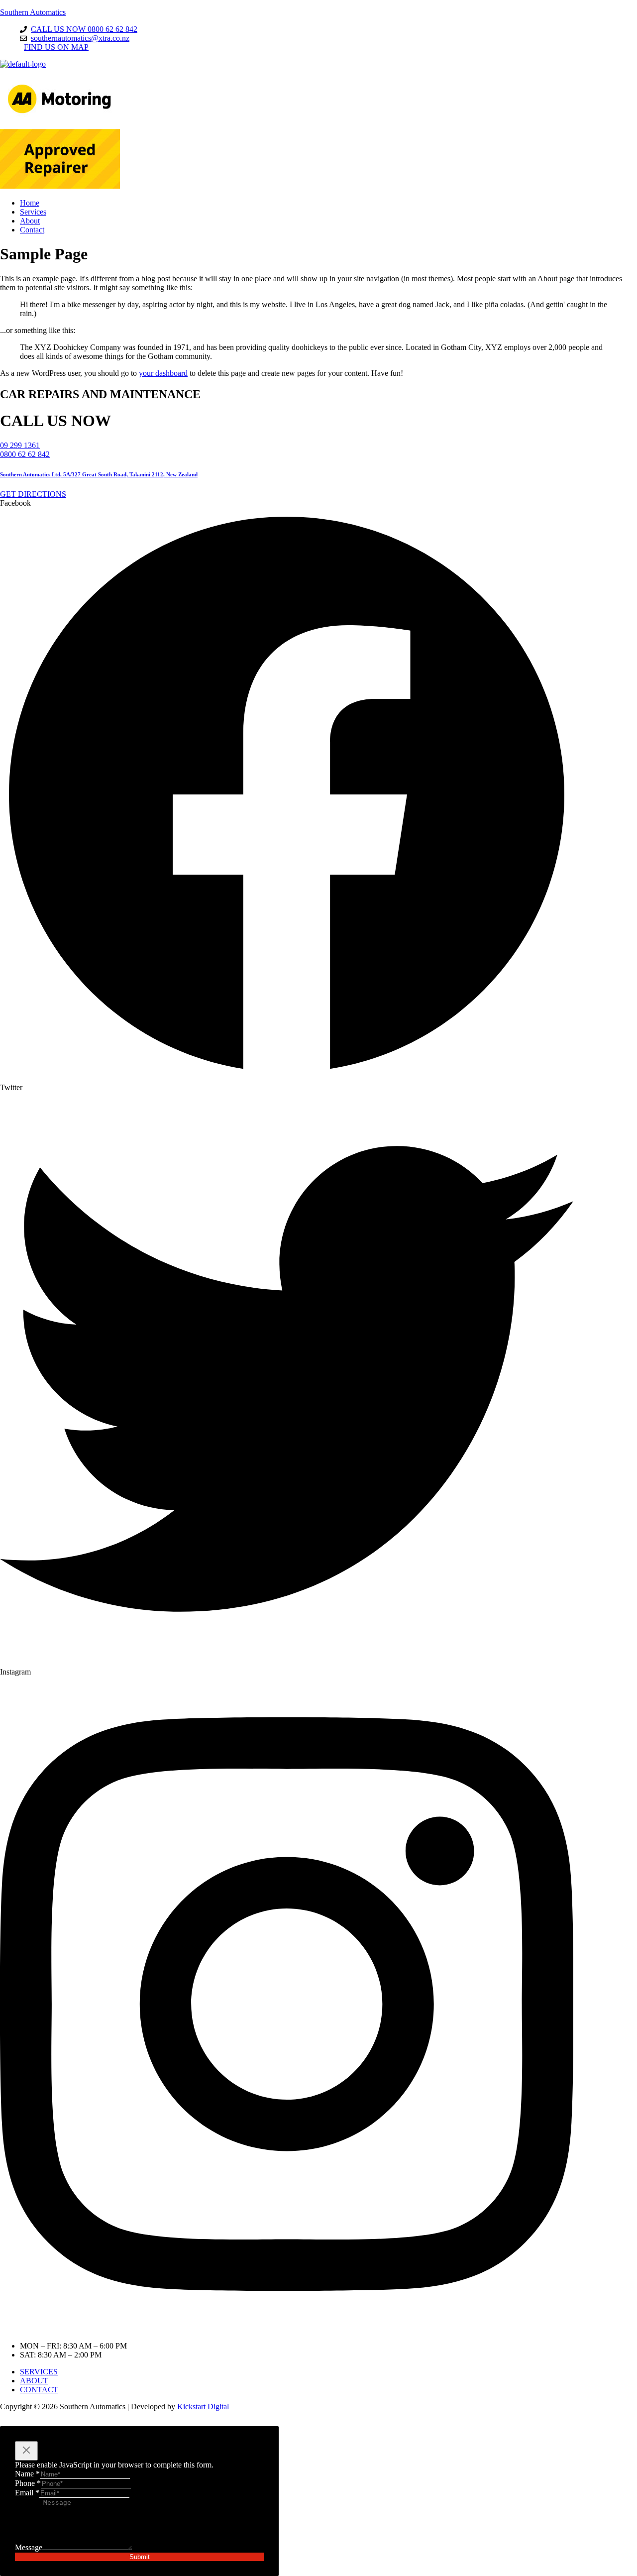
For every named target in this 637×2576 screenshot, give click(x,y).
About (30, 221)
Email (27, 2493)
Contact (32, 230)
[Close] (26, 2451)
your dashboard (163, 373)
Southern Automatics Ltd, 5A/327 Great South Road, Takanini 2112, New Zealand (99, 474)
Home (30, 203)
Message (29, 2547)
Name (27, 2474)
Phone (28, 2483)
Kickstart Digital (203, 2407)
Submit (140, 2557)
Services (33, 212)
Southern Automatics (33, 12)
